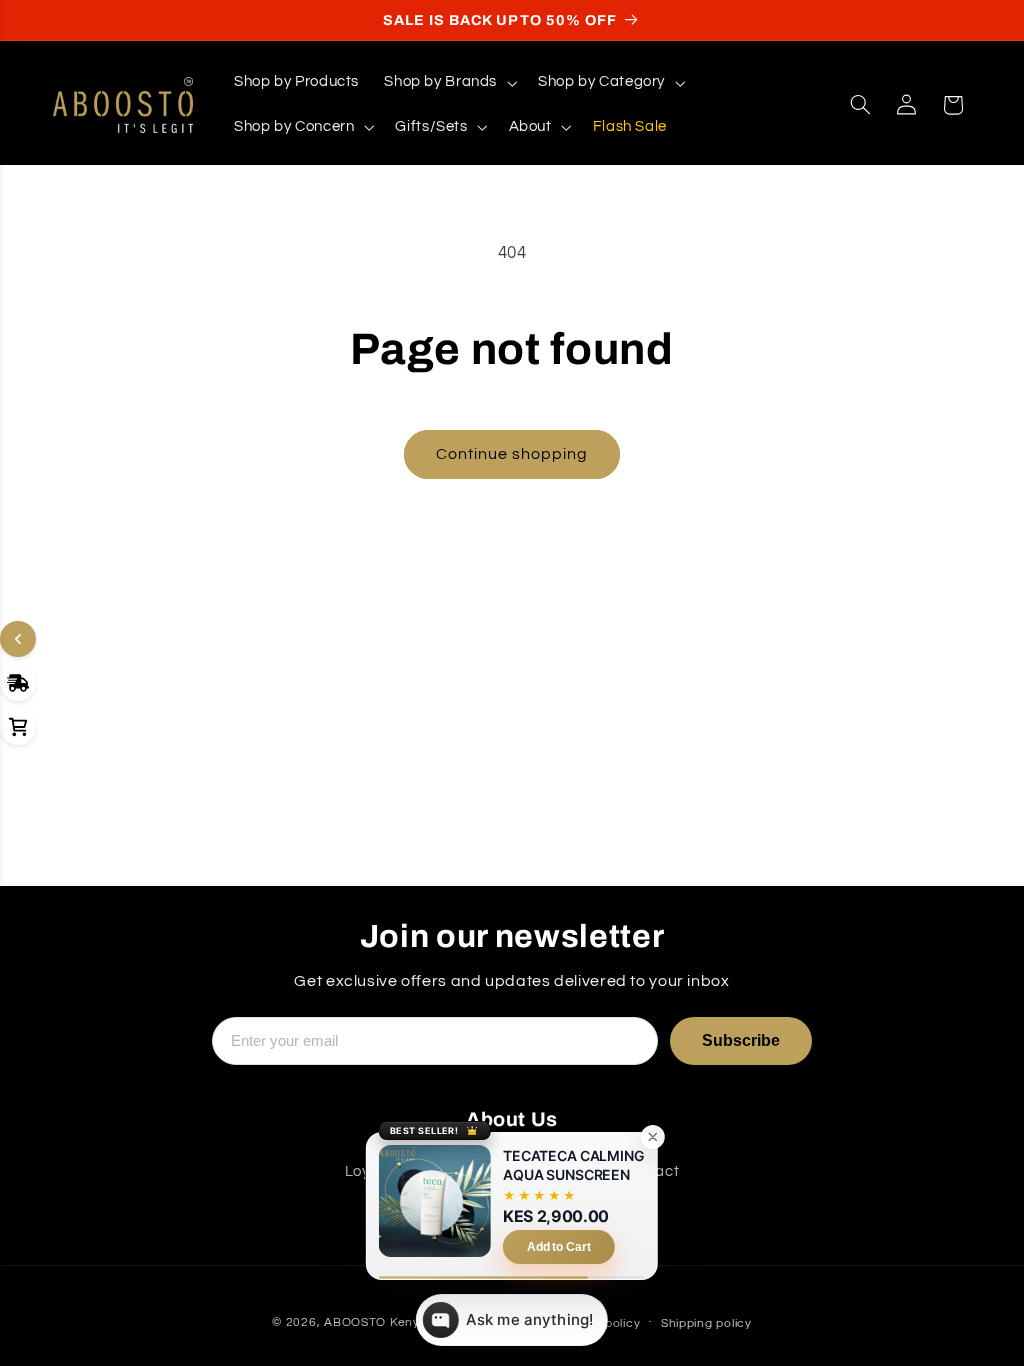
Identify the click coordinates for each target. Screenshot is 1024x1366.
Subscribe (741, 1040)
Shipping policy (706, 1323)
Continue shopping (512, 454)
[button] (449, 83)
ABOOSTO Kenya (376, 1322)
